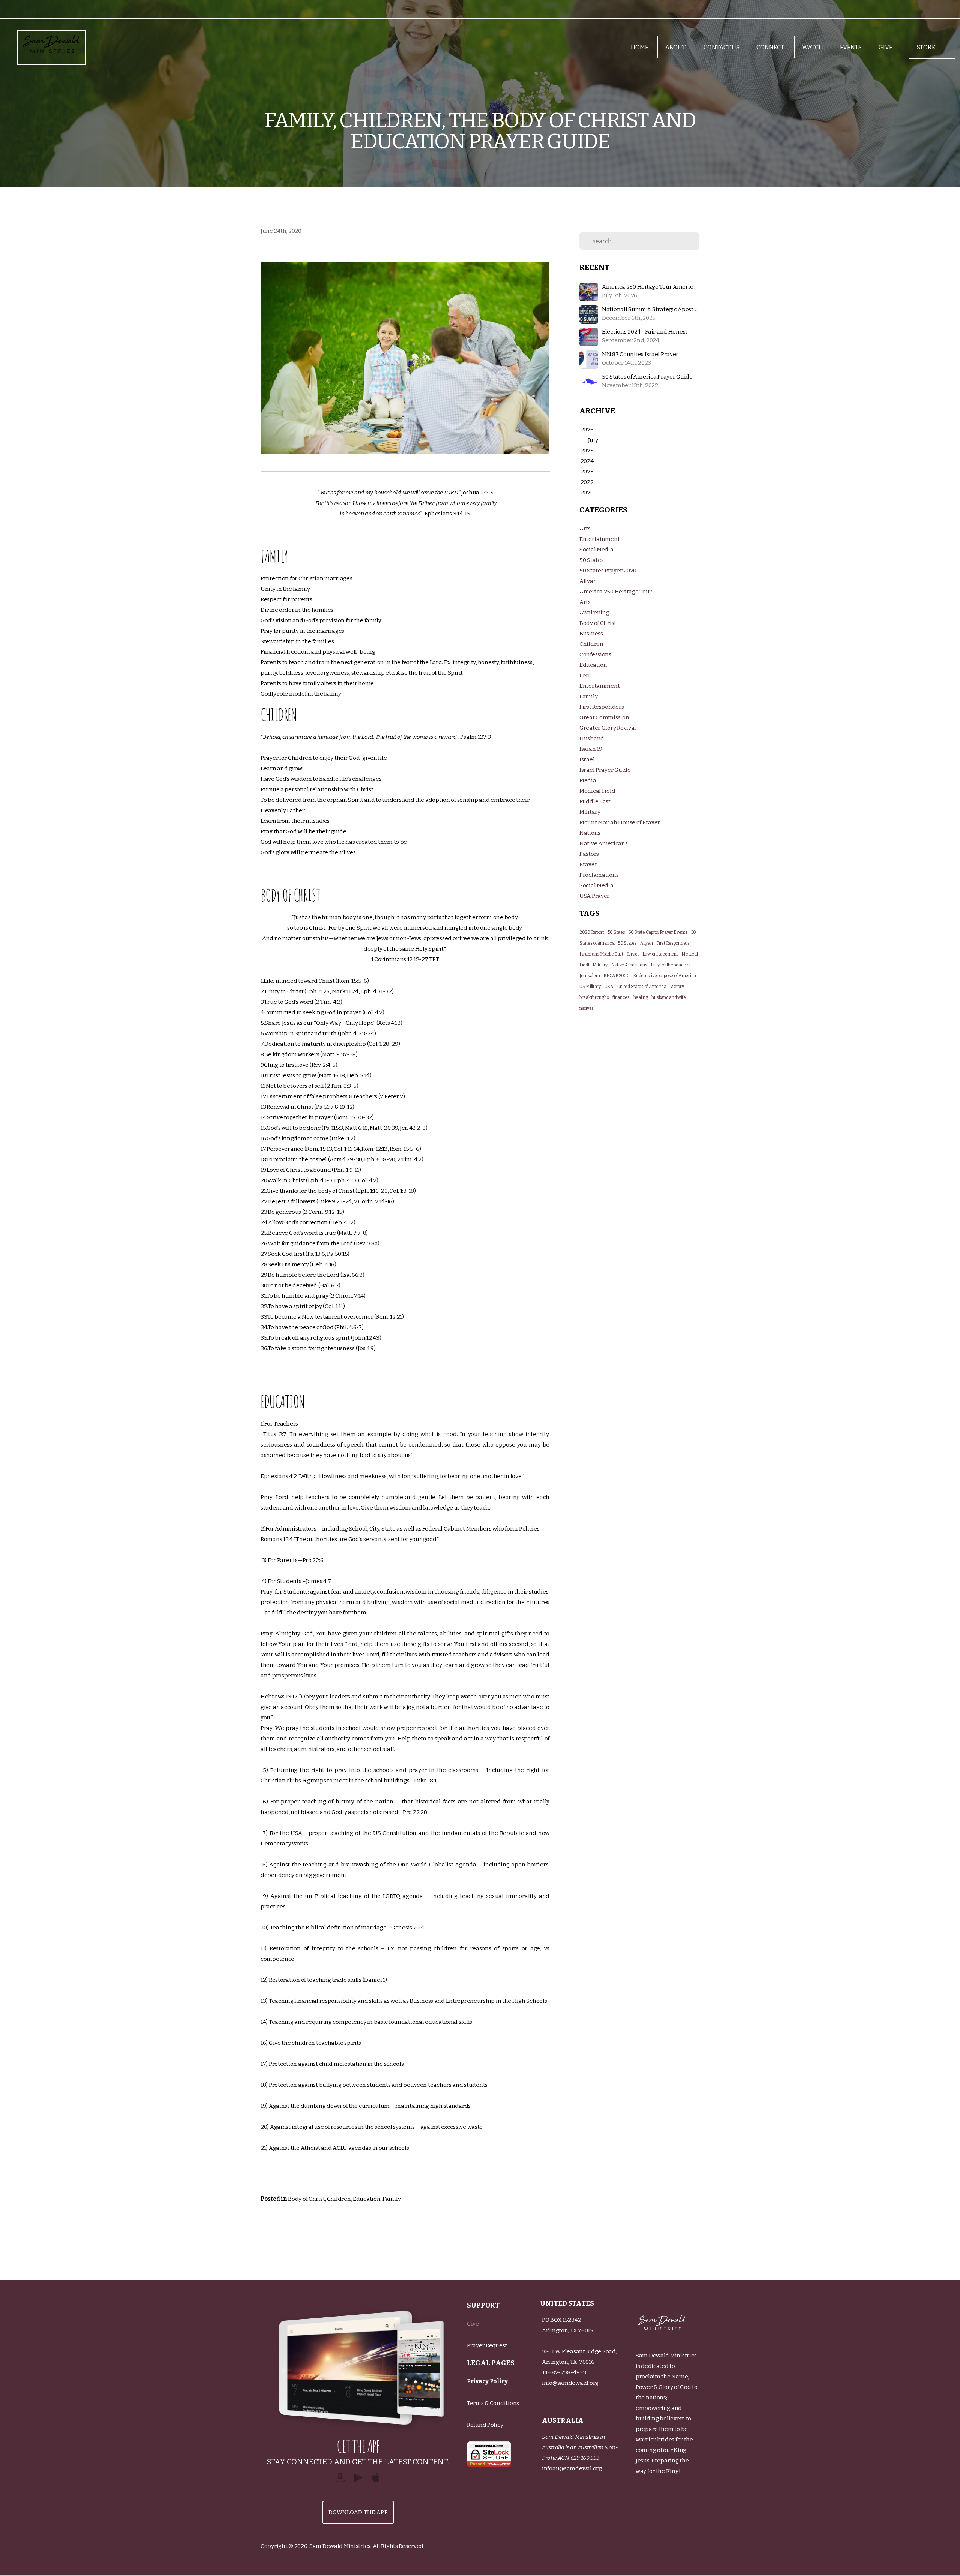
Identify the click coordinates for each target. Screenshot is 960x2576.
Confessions (595, 654)
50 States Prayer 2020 (608, 571)
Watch (813, 47)
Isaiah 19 (591, 749)
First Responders (602, 707)
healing (641, 997)
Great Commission (604, 717)
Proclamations (599, 875)
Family (391, 2199)
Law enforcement (660, 954)
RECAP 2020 (616, 976)
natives (586, 1008)
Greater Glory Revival (608, 728)
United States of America (642, 987)
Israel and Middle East (601, 954)
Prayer (588, 864)
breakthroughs (594, 997)
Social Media (596, 550)
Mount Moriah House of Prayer (620, 822)
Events (851, 47)
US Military (590, 987)
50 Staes (616, 932)
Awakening (594, 613)
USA (609, 987)
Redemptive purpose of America (664, 976)
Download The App (358, 2512)
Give (886, 47)
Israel (587, 759)
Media (588, 780)
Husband (592, 738)
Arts (585, 529)
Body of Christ (306, 2199)
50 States (591, 560)
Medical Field (597, 791)
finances (621, 997)
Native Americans (604, 843)
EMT (585, 675)
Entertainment (599, 539)
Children (339, 2199)
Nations (590, 833)
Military (590, 812)
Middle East (595, 801)
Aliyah (588, 581)
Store (927, 47)
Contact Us (721, 47)
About (676, 47)
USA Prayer (594, 896)
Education (367, 2199)
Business (591, 634)
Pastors (589, 854)
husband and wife (669, 997)
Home (640, 47)
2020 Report (592, 932)
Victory (677, 987)
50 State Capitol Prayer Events (658, 932)
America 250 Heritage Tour (616, 592)
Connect (771, 47)
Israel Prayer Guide (605, 770)
